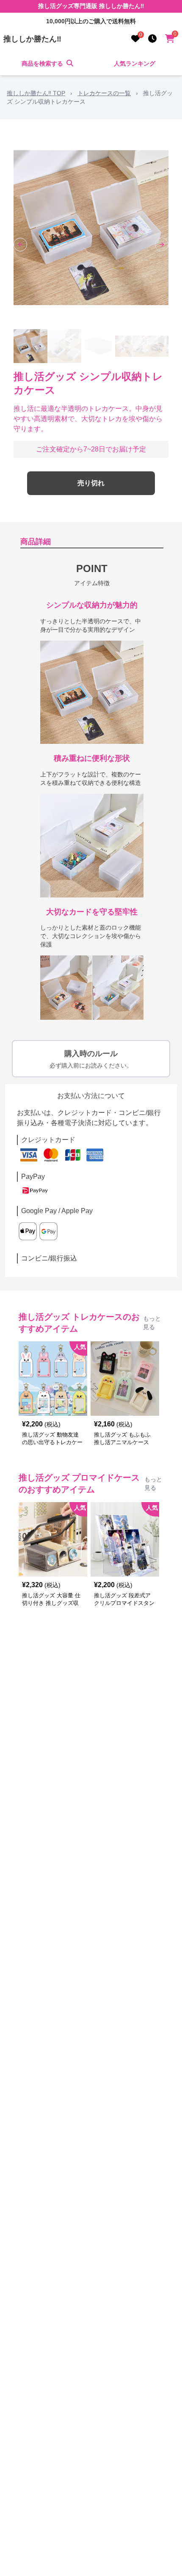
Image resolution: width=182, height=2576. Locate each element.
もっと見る (152, 1323)
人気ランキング (135, 63)
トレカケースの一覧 (104, 93)
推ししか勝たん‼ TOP (36, 93)
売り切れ (91, 483)
